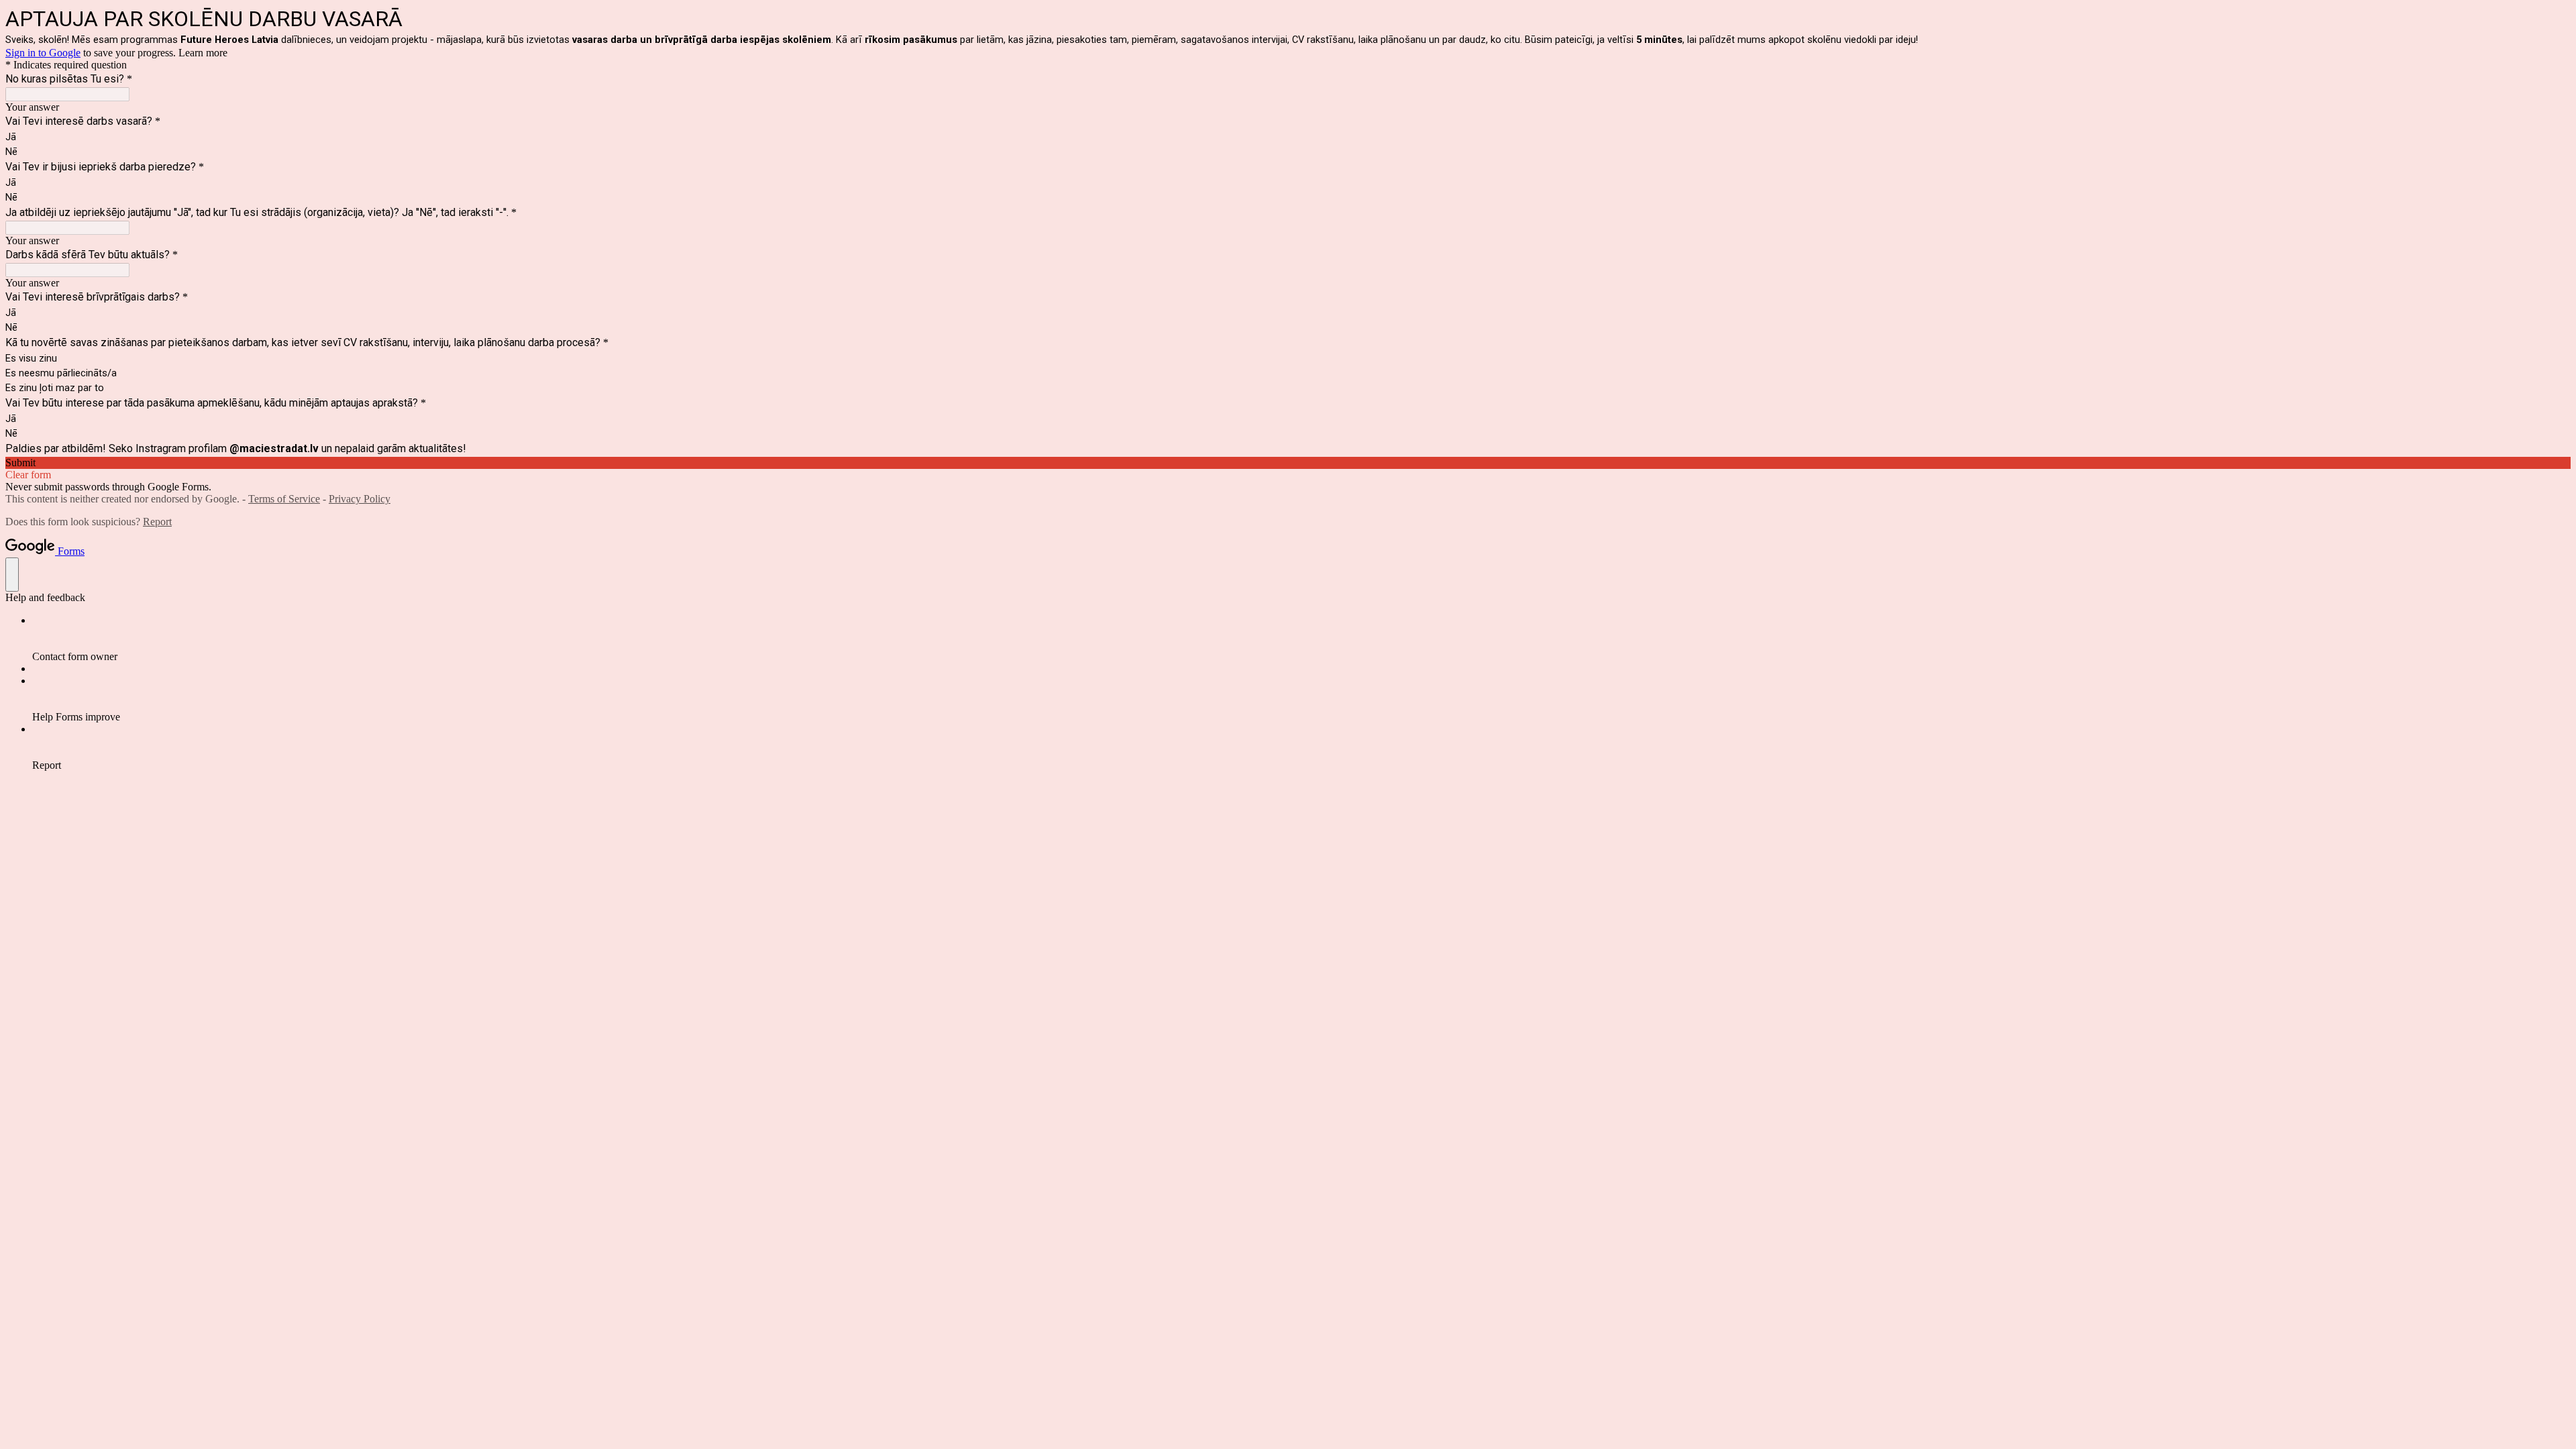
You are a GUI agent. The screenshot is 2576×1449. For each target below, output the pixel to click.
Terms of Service (284, 499)
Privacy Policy (360, 499)
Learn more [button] (203, 53)
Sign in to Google (43, 53)
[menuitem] (1301, 639)
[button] (1288, 463)
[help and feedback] (12, 575)
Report (157, 522)
